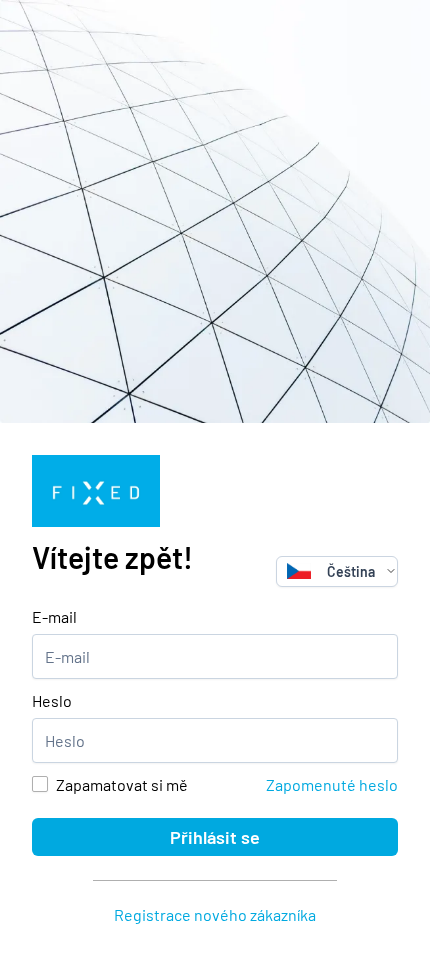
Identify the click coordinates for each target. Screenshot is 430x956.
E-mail (54, 616)
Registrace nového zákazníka (215, 914)
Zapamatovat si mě (122, 784)
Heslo (52, 700)
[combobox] (331, 571)
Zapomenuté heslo (332, 784)
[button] (391, 571)
